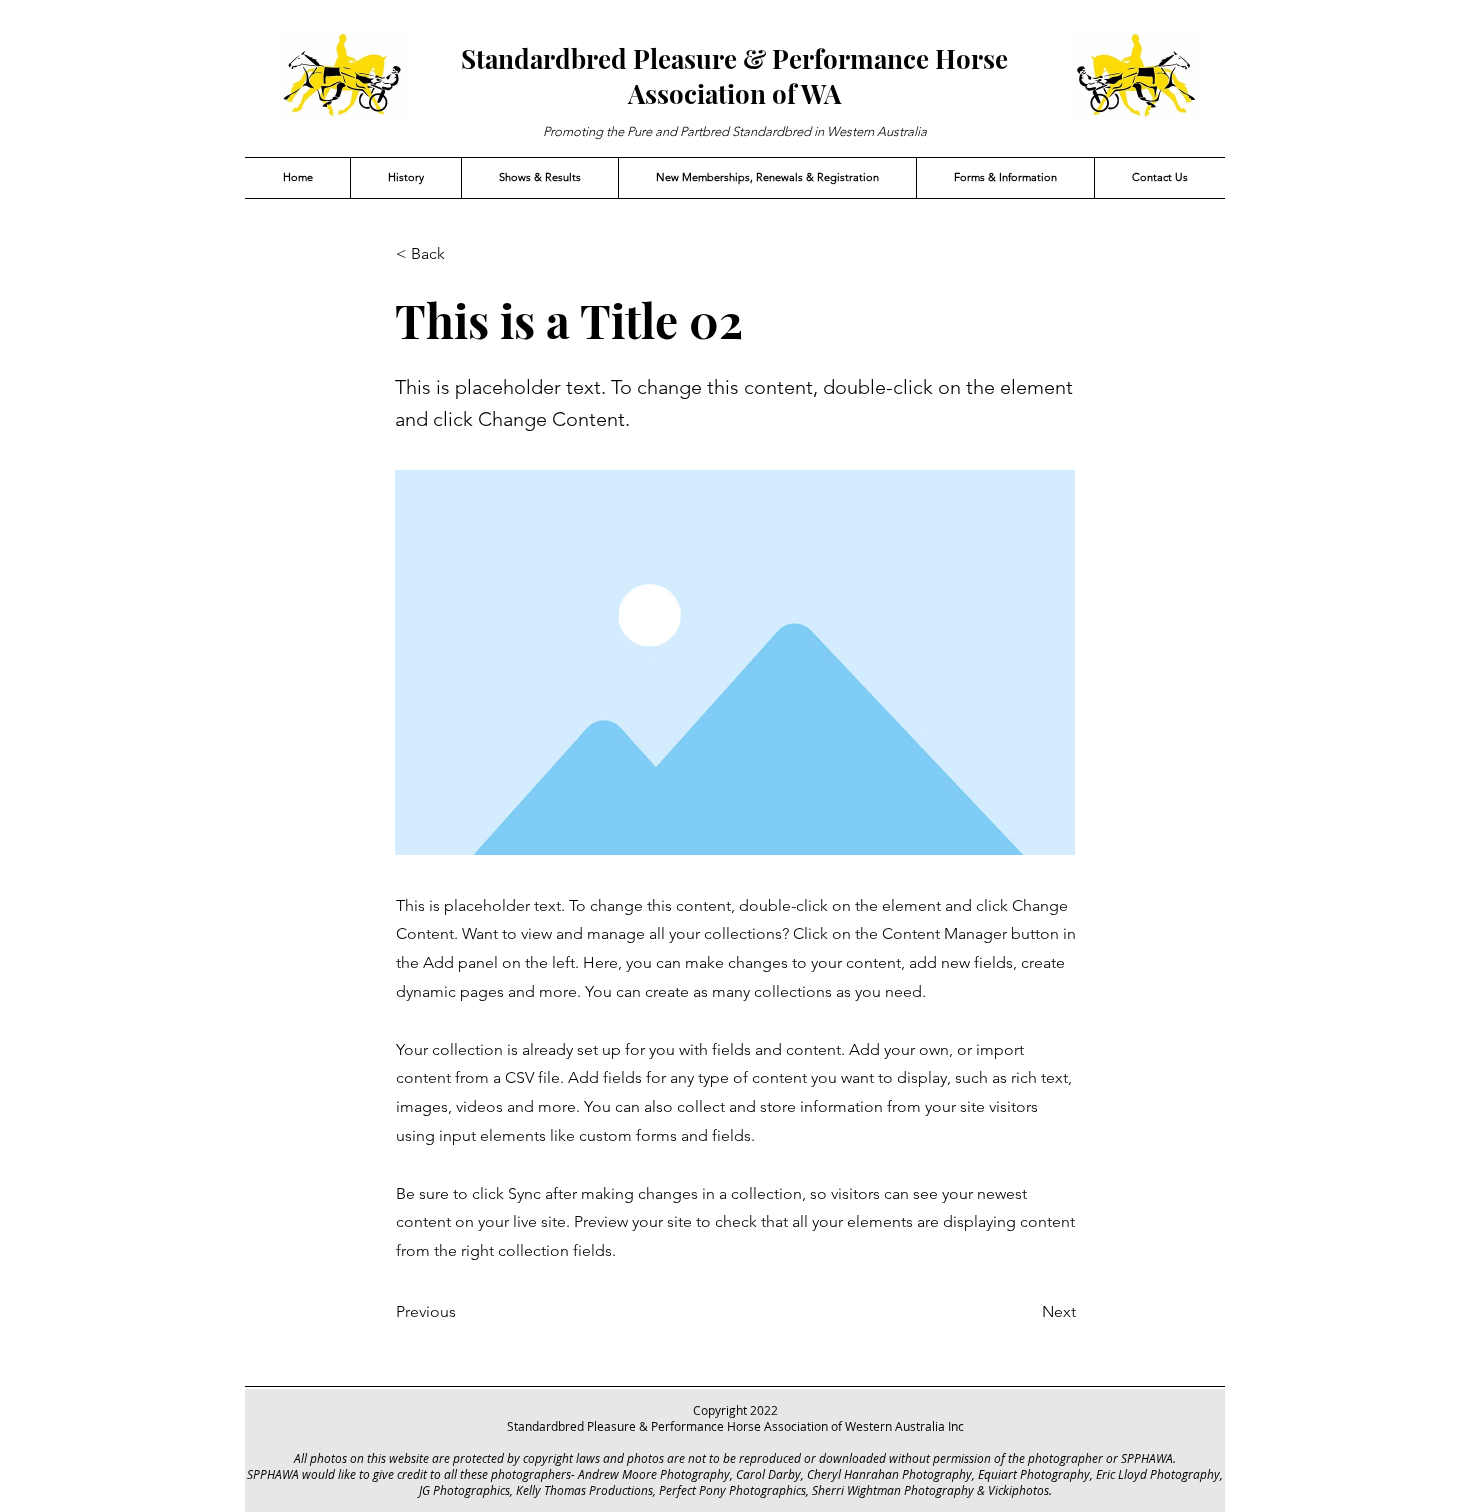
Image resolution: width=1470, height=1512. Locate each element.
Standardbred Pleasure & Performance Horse (734, 58)
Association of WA (734, 93)
